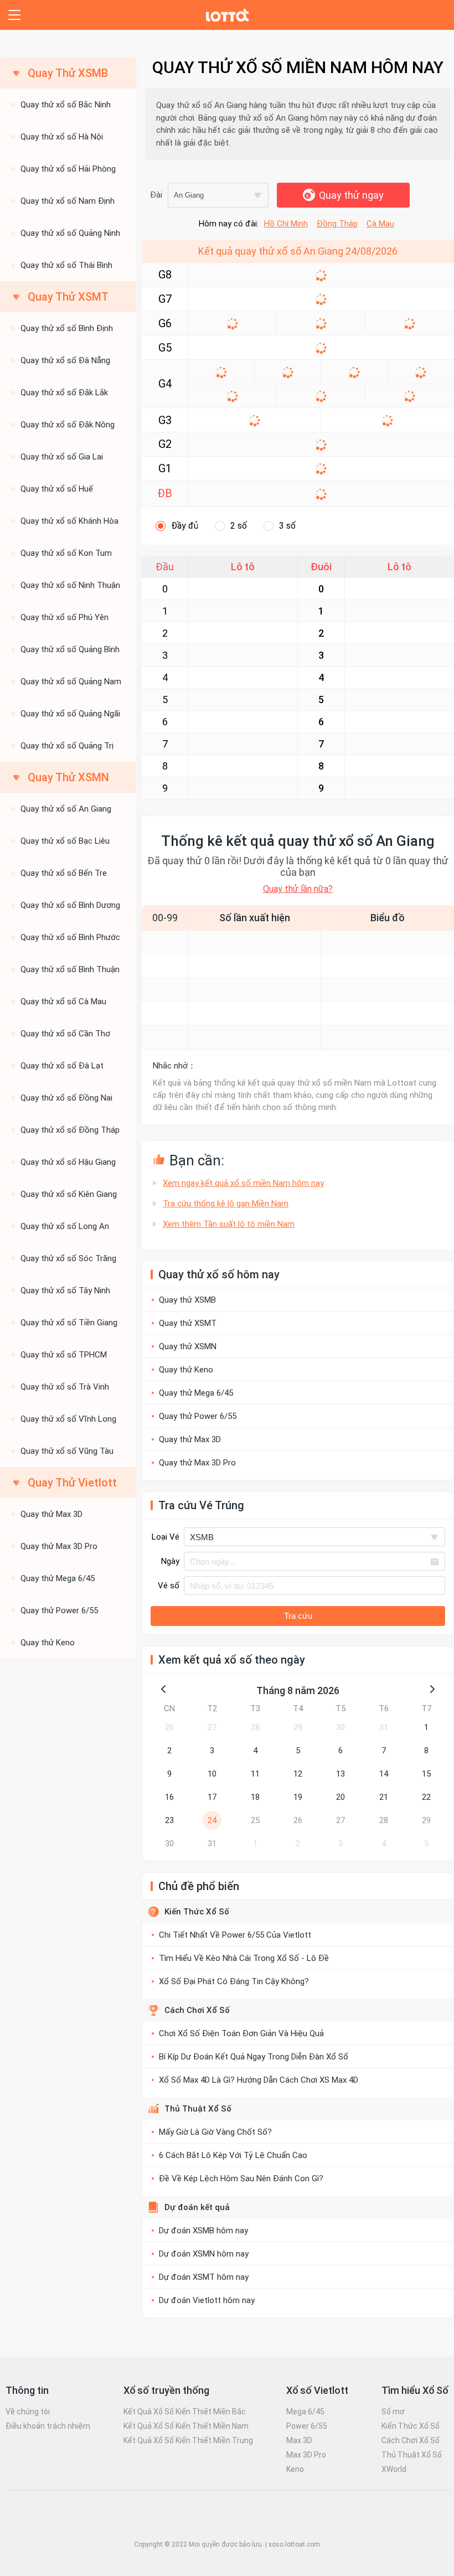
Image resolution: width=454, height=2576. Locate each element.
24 (212, 1820)
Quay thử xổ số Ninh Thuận (70, 585)
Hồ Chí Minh (286, 224)
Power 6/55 (307, 2426)
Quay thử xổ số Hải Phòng (68, 169)
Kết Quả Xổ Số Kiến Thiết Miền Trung (188, 2440)
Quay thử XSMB (187, 1300)
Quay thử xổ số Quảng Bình (70, 649)
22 (426, 1797)
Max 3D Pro (306, 2455)
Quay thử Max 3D (51, 1514)
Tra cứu (298, 1616)
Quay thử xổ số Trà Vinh (65, 1387)
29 (298, 1727)
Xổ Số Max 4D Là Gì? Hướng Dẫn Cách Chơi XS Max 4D (259, 2080)
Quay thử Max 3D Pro (59, 1546)
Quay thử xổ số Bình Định (67, 328)
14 (384, 1774)
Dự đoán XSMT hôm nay (204, 2277)
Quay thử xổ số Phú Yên (65, 617)
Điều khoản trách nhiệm (48, 2426)
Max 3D (299, 2440)
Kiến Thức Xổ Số (197, 1912)
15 (426, 1774)
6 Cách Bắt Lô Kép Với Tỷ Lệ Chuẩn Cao (233, 2155)
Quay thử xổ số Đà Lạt (62, 1066)
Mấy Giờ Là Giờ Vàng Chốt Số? (215, 2132)
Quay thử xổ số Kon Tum (66, 553)
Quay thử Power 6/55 (59, 1610)
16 (169, 1797)
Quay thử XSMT (188, 1323)
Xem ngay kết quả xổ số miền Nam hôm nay (243, 1183)
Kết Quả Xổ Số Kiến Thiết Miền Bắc (185, 2412)
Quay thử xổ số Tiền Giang (69, 1323)
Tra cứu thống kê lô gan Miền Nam (226, 1204)
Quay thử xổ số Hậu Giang (68, 1162)
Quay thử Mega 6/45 (58, 1578)
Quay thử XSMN (188, 1346)
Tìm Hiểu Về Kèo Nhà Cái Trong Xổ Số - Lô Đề (244, 1958)
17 (212, 1797)
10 (212, 1774)
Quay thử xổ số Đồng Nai (66, 1098)
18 (255, 1797)
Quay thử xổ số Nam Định (68, 201)
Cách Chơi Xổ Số (197, 2010)
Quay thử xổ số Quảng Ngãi (70, 714)
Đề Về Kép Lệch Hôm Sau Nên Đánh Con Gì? (241, 2178)
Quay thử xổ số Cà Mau (63, 1002)
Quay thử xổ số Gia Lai (62, 457)
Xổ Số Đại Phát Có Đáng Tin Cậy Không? (234, 1981)
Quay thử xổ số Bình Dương (70, 905)
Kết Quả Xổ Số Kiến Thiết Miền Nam (186, 2426)
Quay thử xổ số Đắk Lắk (64, 393)
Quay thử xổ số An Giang (66, 809)
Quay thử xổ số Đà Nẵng (65, 360)
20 (341, 1797)
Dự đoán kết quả (197, 2207)
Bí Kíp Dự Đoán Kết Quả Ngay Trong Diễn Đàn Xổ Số (254, 2057)
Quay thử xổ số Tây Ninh (65, 1290)
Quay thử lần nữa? (298, 889)
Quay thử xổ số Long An (65, 1226)
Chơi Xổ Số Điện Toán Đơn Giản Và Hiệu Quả (241, 2033)
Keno (295, 2469)
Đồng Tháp (337, 224)
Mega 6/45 (305, 2412)
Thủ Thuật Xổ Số (198, 2109)
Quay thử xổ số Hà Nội (62, 137)
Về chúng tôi (28, 2412)
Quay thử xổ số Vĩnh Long (68, 1419)
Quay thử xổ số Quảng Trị (67, 746)
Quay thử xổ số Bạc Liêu (65, 841)
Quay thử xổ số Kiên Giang (69, 1194)
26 (169, 1727)
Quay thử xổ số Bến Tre (64, 873)
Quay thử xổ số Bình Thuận (70, 969)
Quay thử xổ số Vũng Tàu (67, 1451)
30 (341, 1727)
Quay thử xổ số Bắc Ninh (66, 105)
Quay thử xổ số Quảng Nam (71, 682)
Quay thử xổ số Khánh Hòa (69, 521)
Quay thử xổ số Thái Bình (66, 265)
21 (384, 1797)
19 (298, 1797)
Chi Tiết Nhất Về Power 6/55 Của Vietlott (235, 1935)
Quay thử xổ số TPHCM (64, 1355)
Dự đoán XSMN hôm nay (204, 2254)
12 (298, 1774)
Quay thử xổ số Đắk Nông (68, 425)
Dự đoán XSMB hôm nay (203, 2231)
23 (169, 1820)
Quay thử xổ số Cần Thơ (65, 1034)
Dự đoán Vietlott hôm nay (207, 2300)
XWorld (394, 2469)
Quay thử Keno (48, 1643)
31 (384, 1727)
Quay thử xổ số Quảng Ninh (70, 233)
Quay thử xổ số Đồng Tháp (70, 1130)
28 (255, 1727)
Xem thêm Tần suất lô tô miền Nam (229, 1224)
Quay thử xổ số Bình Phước (70, 937)
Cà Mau (380, 224)
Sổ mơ (393, 2412)
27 (212, 1727)
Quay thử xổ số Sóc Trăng (68, 1258)
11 (255, 1774)
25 (255, 1820)
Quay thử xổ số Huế (57, 489)
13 (341, 1774)
